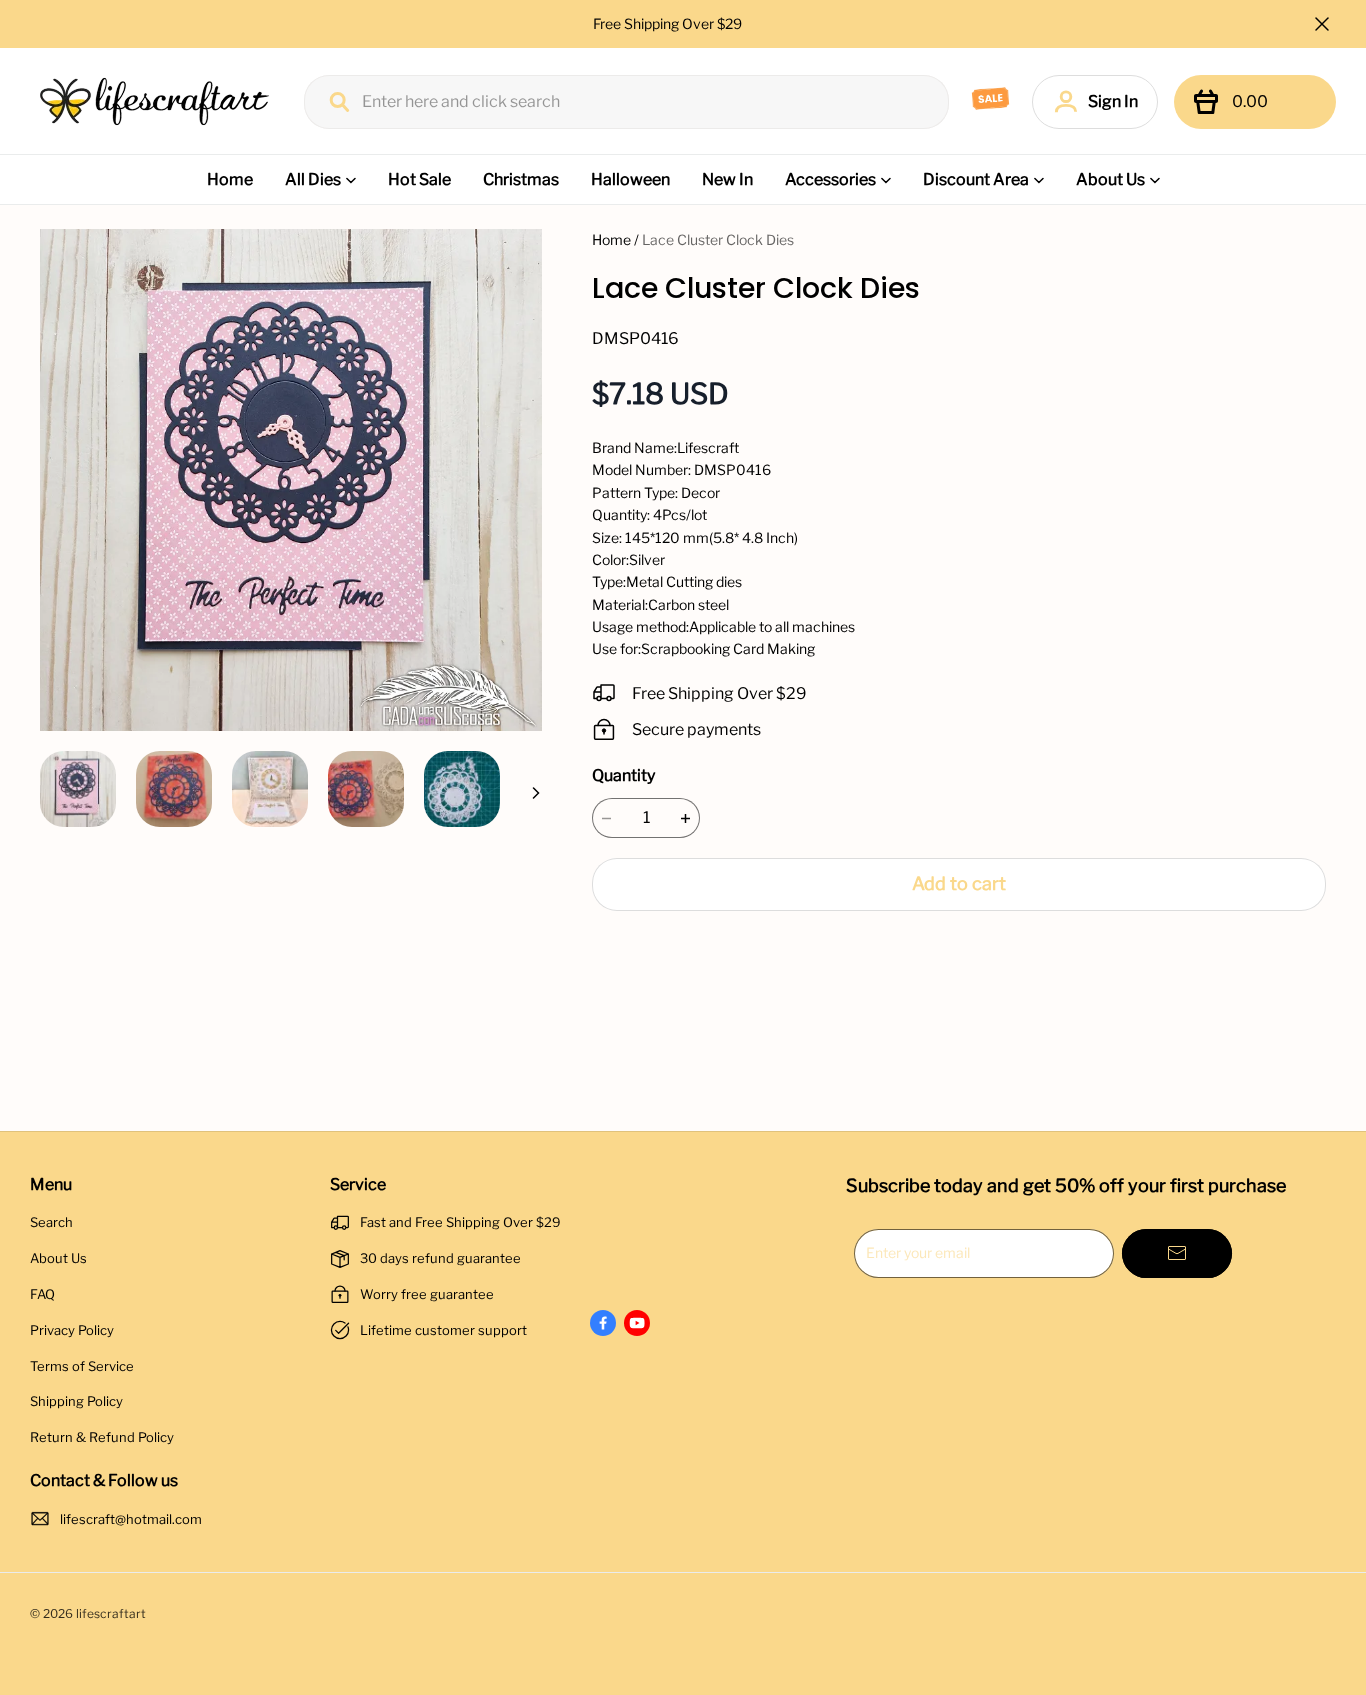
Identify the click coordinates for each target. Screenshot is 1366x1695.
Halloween (630, 179)
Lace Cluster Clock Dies (718, 239)
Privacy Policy (72, 1330)
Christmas (521, 179)
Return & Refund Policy (102, 1437)
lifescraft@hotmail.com (131, 1519)
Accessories (830, 179)
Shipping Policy (76, 1401)
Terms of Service (82, 1366)
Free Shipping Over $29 (669, 23)
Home (230, 179)
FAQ (42, 1294)
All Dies (313, 179)
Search (51, 1222)
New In (727, 179)
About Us (1110, 179)
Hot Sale (419, 179)
